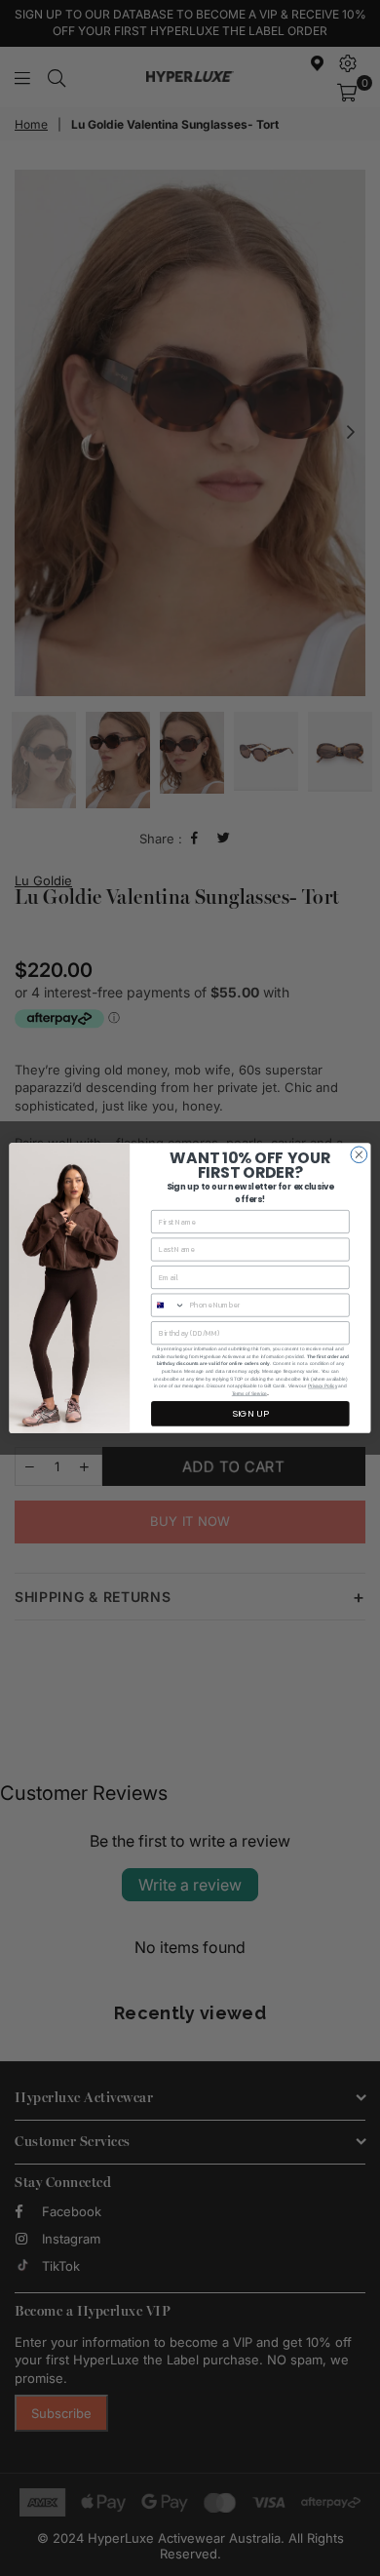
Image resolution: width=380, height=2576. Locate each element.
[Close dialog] (359, 1155)
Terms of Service (249, 1394)
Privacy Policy (323, 1386)
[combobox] (169, 1305)
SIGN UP (250, 1413)
